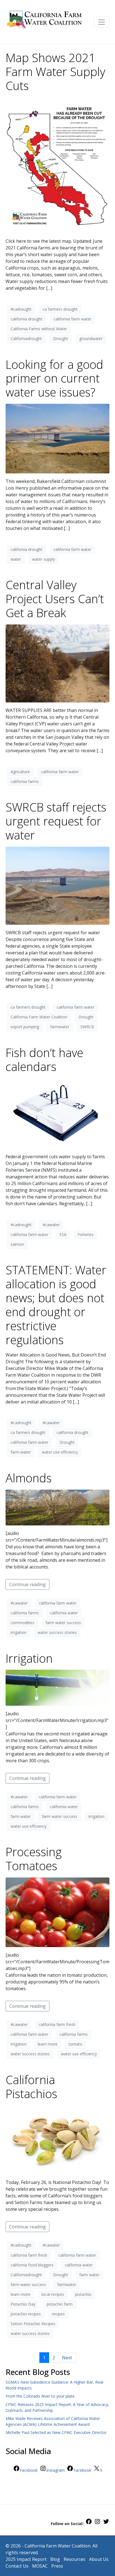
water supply (44, 559)
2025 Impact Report (26, 2559)
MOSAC (40, 2566)
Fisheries (86, 1234)
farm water (21, 1452)
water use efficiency (60, 1452)
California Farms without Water (39, 329)
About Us (99, 2559)
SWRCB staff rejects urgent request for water (56, 821)
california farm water (72, 319)
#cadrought (21, 309)
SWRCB (87, 1027)
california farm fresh (57, 2024)
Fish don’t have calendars (44, 1060)
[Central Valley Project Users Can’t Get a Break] (57, 663)
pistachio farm (60, 2304)
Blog (55, 2559)
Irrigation (29, 1658)
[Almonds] (57, 1507)
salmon (17, 1244)
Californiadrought (26, 338)
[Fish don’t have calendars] (57, 1113)
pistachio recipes (26, 2314)
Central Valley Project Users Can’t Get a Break (55, 599)
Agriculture (20, 772)
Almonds (29, 1478)
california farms (25, 781)
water (16, 559)
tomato (76, 2044)
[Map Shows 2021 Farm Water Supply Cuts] (57, 165)
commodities (22, 1623)
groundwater (91, 338)
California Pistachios (31, 2087)
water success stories (57, 1632)
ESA (63, 1234)
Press (57, 2566)
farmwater (60, 1027)
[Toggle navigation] (102, 22)
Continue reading (27, 1584)
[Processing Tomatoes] (57, 1912)
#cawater (51, 1225)
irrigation (19, 1632)
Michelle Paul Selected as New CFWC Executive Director (56, 2432)
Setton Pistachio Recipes (33, 2324)
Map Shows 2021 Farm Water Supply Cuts (55, 72)
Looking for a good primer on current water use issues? (54, 378)
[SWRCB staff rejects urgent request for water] (57, 885)
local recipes (53, 2294)
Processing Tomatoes (34, 1859)
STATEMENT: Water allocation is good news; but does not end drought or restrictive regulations (56, 1305)
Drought (61, 338)
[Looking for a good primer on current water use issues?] (57, 438)
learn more (48, 2044)
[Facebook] (89, 2523)
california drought (27, 319)
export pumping (25, 1027)
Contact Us (17, 2566)
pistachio (83, 2294)
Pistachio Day (23, 2304)
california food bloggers (32, 2265)
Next (67, 2358)
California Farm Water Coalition (39, 1017)
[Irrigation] (57, 1687)
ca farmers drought (60, 309)
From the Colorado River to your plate (40, 2396)
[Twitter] (106, 2523)
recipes (58, 2314)
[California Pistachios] (57, 2139)
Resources (75, 2559)
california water (64, 1613)
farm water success (63, 1623)
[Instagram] (97, 2523)
